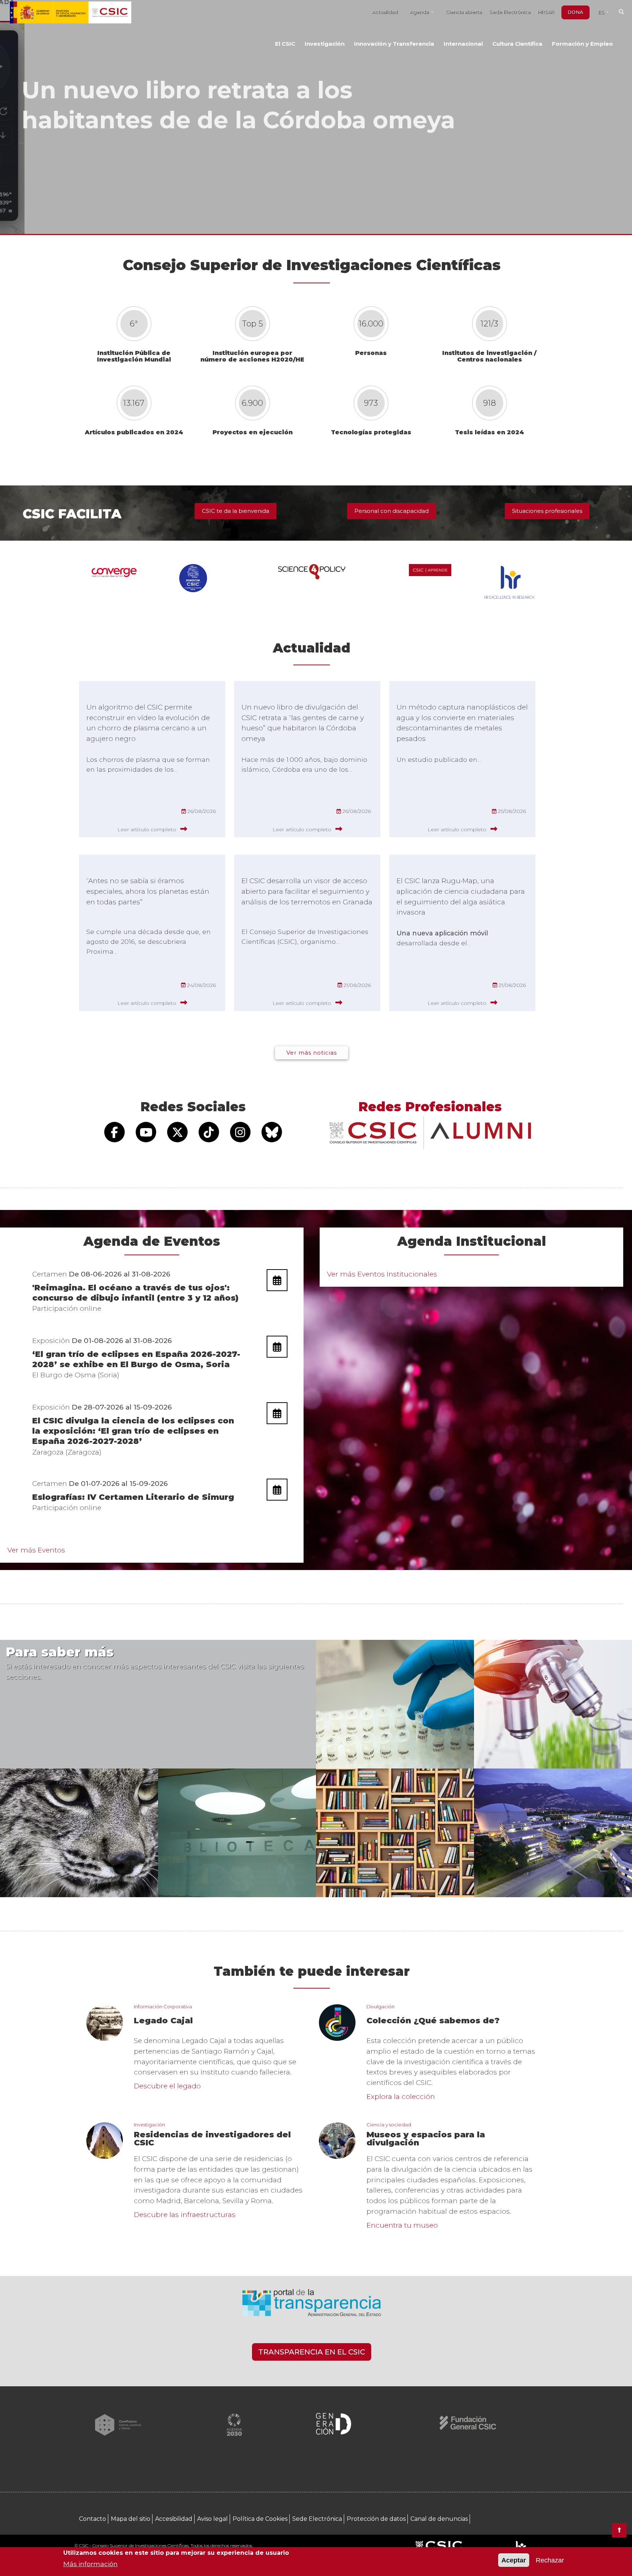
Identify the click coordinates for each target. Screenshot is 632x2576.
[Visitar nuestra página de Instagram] (240, 1132)
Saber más (111, 166)
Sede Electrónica (510, 12)
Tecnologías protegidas (371, 432)
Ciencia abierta (464, 12)
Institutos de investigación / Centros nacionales (489, 356)
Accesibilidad (174, 2519)
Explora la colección (401, 2097)
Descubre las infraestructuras (185, 2215)
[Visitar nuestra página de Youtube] (146, 1132)
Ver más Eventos (36, 1550)
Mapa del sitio (131, 2519)
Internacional (463, 44)
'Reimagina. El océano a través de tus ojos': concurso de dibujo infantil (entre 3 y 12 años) (135, 1293)
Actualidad (385, 12)
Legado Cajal (163, 2021)
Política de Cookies (260, 2519)
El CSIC (285, 44)
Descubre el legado (167, 2086)
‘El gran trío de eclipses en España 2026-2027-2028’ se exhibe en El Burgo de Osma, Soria (136, 1359)
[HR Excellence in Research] (521, 2546)
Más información (91, 2563)
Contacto (93, 2519)
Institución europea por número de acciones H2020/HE (252, 356)
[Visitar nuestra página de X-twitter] (177, 1132)
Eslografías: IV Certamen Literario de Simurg (133, 1497)
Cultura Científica (517, 44)
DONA (575, 12)
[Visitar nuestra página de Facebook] (114, 1132)
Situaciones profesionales (547, 511)
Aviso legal (212, 2519)
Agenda (420, 12)
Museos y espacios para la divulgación (426, 2139)
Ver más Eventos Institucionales (382, 1274)
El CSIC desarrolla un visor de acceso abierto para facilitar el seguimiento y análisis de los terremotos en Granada (307, 891)
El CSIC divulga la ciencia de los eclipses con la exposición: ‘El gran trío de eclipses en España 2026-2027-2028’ (133, 1431)
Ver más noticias (312, 1053)
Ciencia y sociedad (389, 2125)
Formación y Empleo (582, 44)
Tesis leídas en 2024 (490, 432)
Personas (371, 353)
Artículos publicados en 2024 (134, 432)
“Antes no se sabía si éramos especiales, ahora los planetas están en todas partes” (148, 891)
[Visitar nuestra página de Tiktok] (209, 1132)
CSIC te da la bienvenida (236, 511)
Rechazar (550, 2560)
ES (602, 12)
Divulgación (381, 2006)
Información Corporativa (163, 2006)
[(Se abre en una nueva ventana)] (312, 2306)
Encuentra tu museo (402, 2225)
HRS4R (546, 12)
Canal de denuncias (439, 2519)
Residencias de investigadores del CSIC (212, 2139)
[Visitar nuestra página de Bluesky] (272, 1132)
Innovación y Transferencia (394, 44)
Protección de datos (376, 2519)
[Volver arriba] (619, 2530)
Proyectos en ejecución (253, 432)
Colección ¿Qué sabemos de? (433, 2021)
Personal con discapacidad (392, 511)
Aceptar (514, 2560)
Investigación (325, 44)
